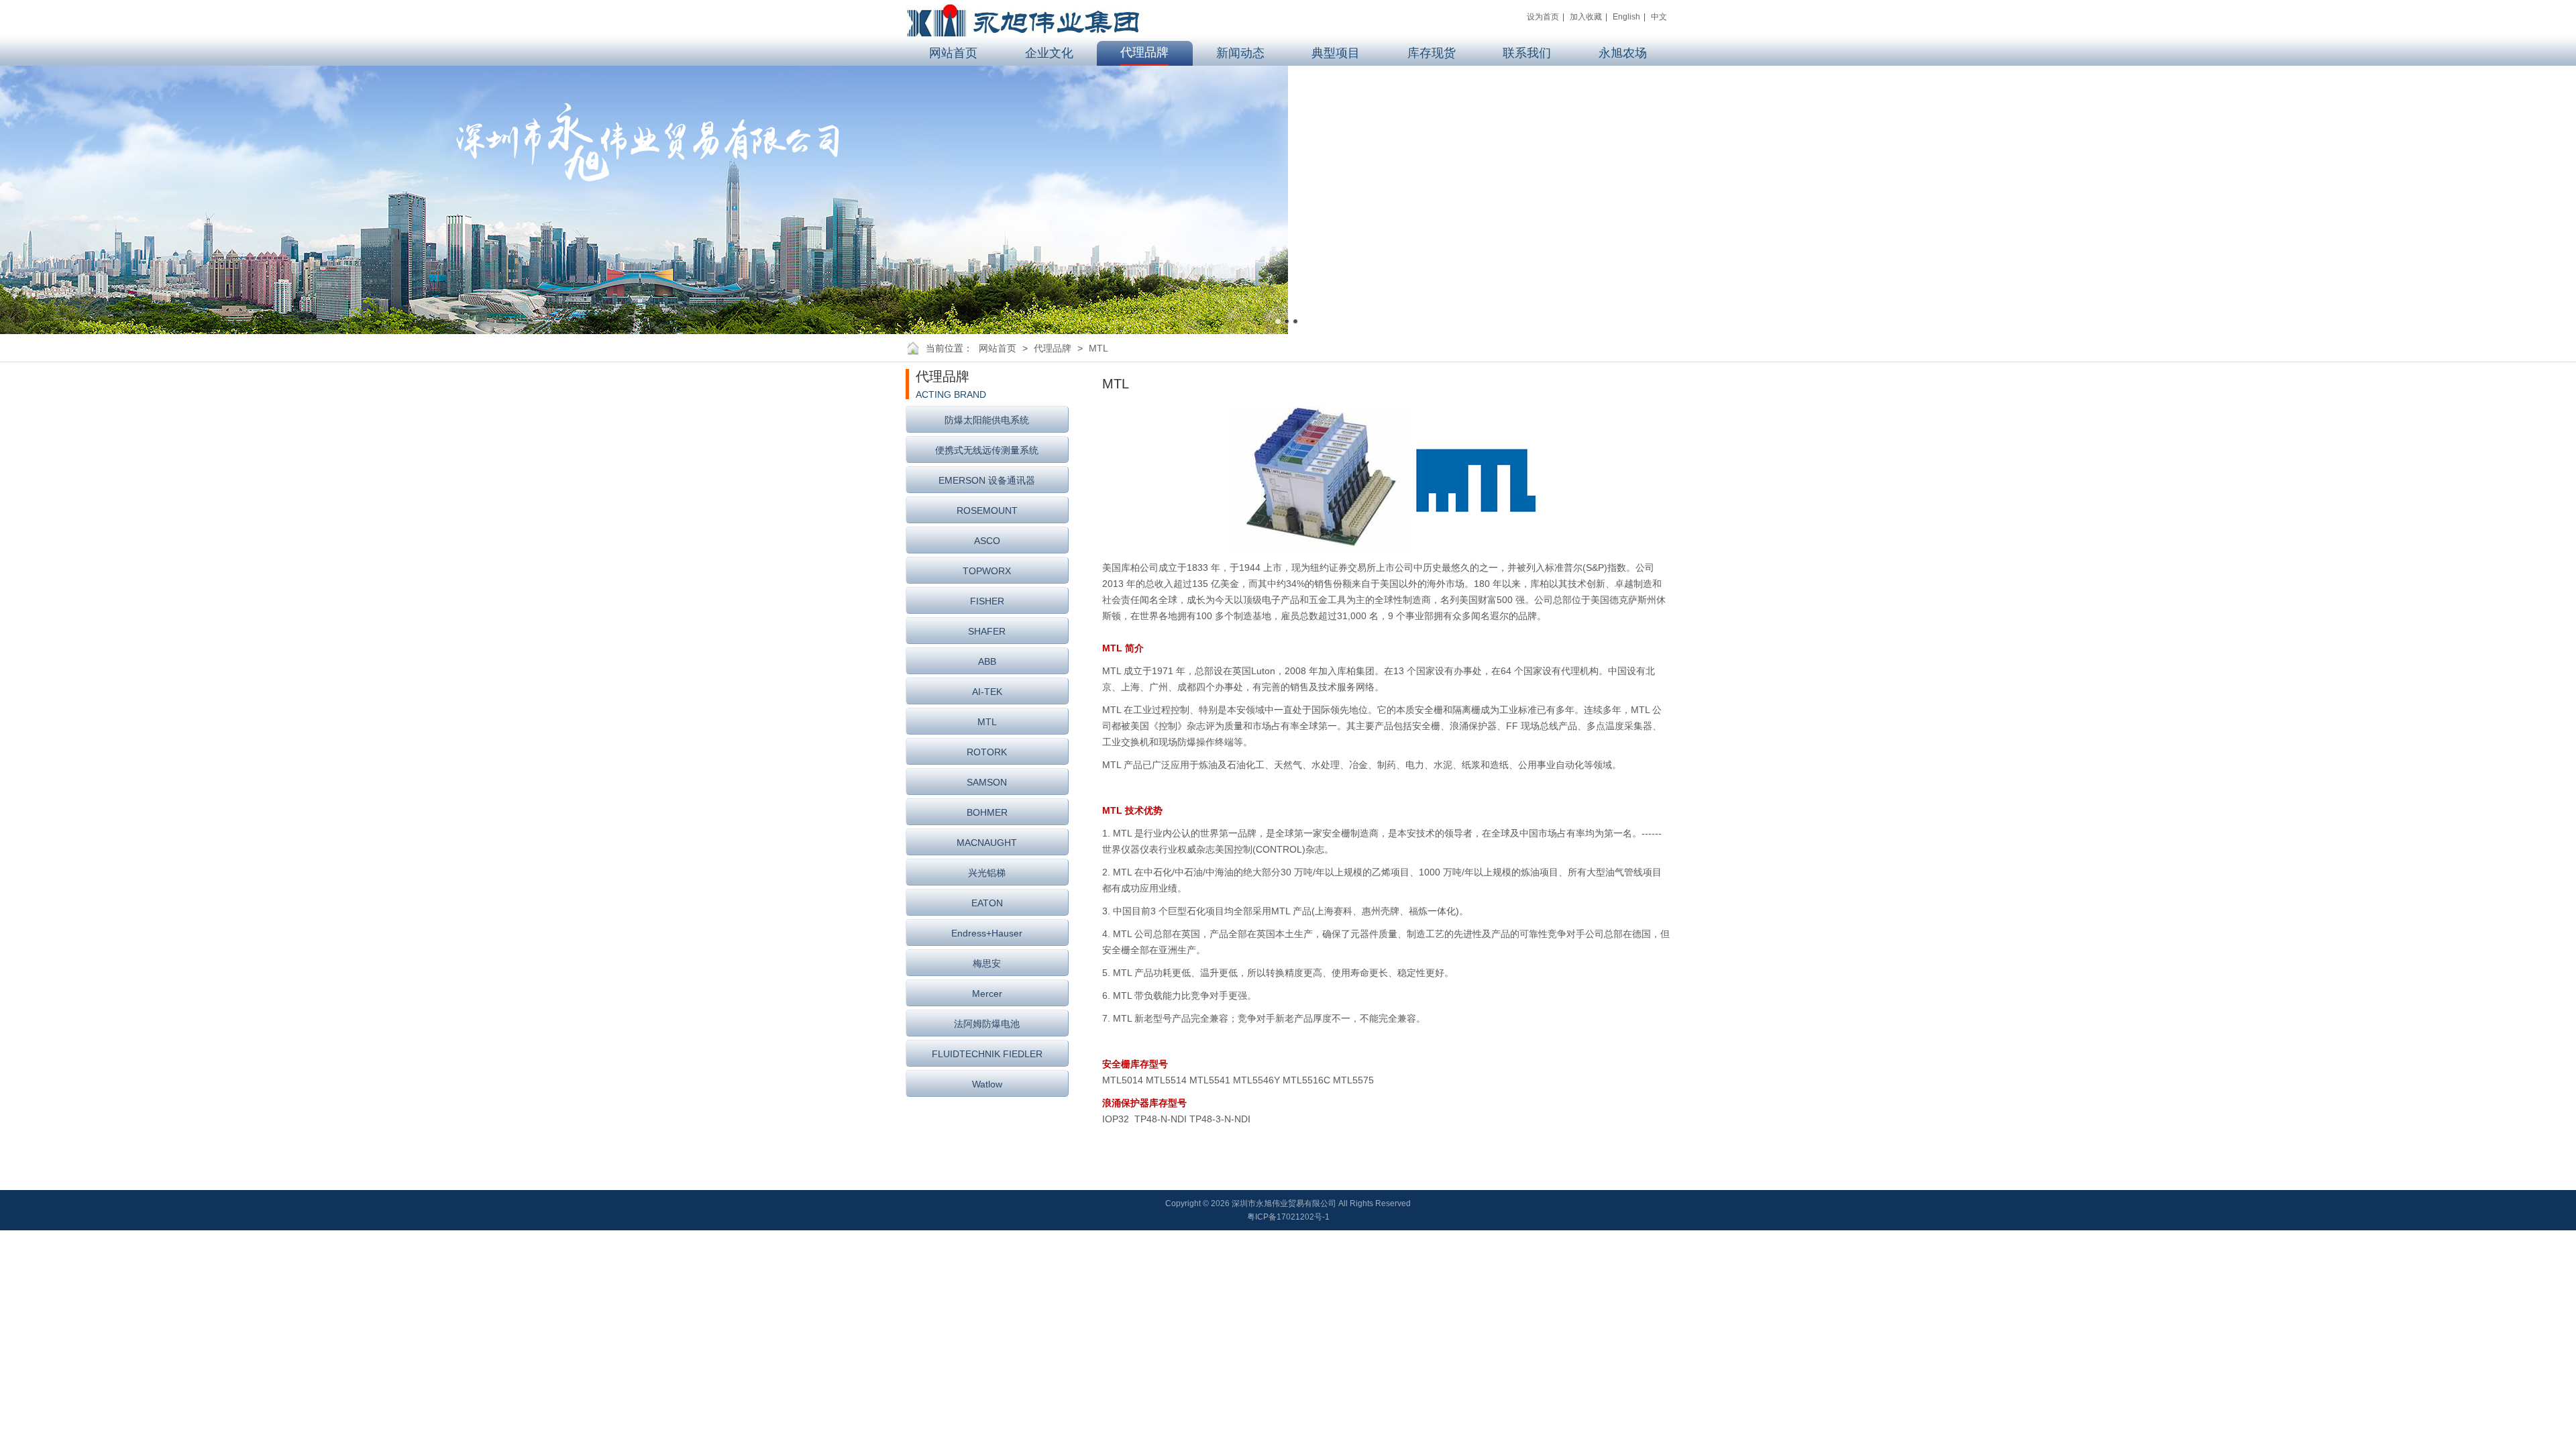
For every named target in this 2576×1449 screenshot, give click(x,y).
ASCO (987, 541)
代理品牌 (1053, 348)
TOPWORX (987, 571)
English (1626, 17)
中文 (1659, 17)
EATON (987, 903)
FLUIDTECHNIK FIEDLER (987, 1054)
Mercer (987, 994)
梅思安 (987, 963)
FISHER (987, 601)
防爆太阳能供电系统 (987, 420)
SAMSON (987, 782)
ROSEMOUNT (987, 511)
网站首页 (998, 348)
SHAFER (987, 631)
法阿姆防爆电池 (987, 1024)
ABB (987, 661)
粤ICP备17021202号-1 (1288, 1217)
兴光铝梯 (987, 873)
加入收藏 (1586, 17)
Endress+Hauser (987, 933)
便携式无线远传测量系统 (987, 450)
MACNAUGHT (987, 843)
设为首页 (1543, 17)
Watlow (987, 1084)
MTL (1098, 348)
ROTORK (987, 752)
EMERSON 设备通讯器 (987, 480)
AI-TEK (987, 692)
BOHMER (987, 812)
